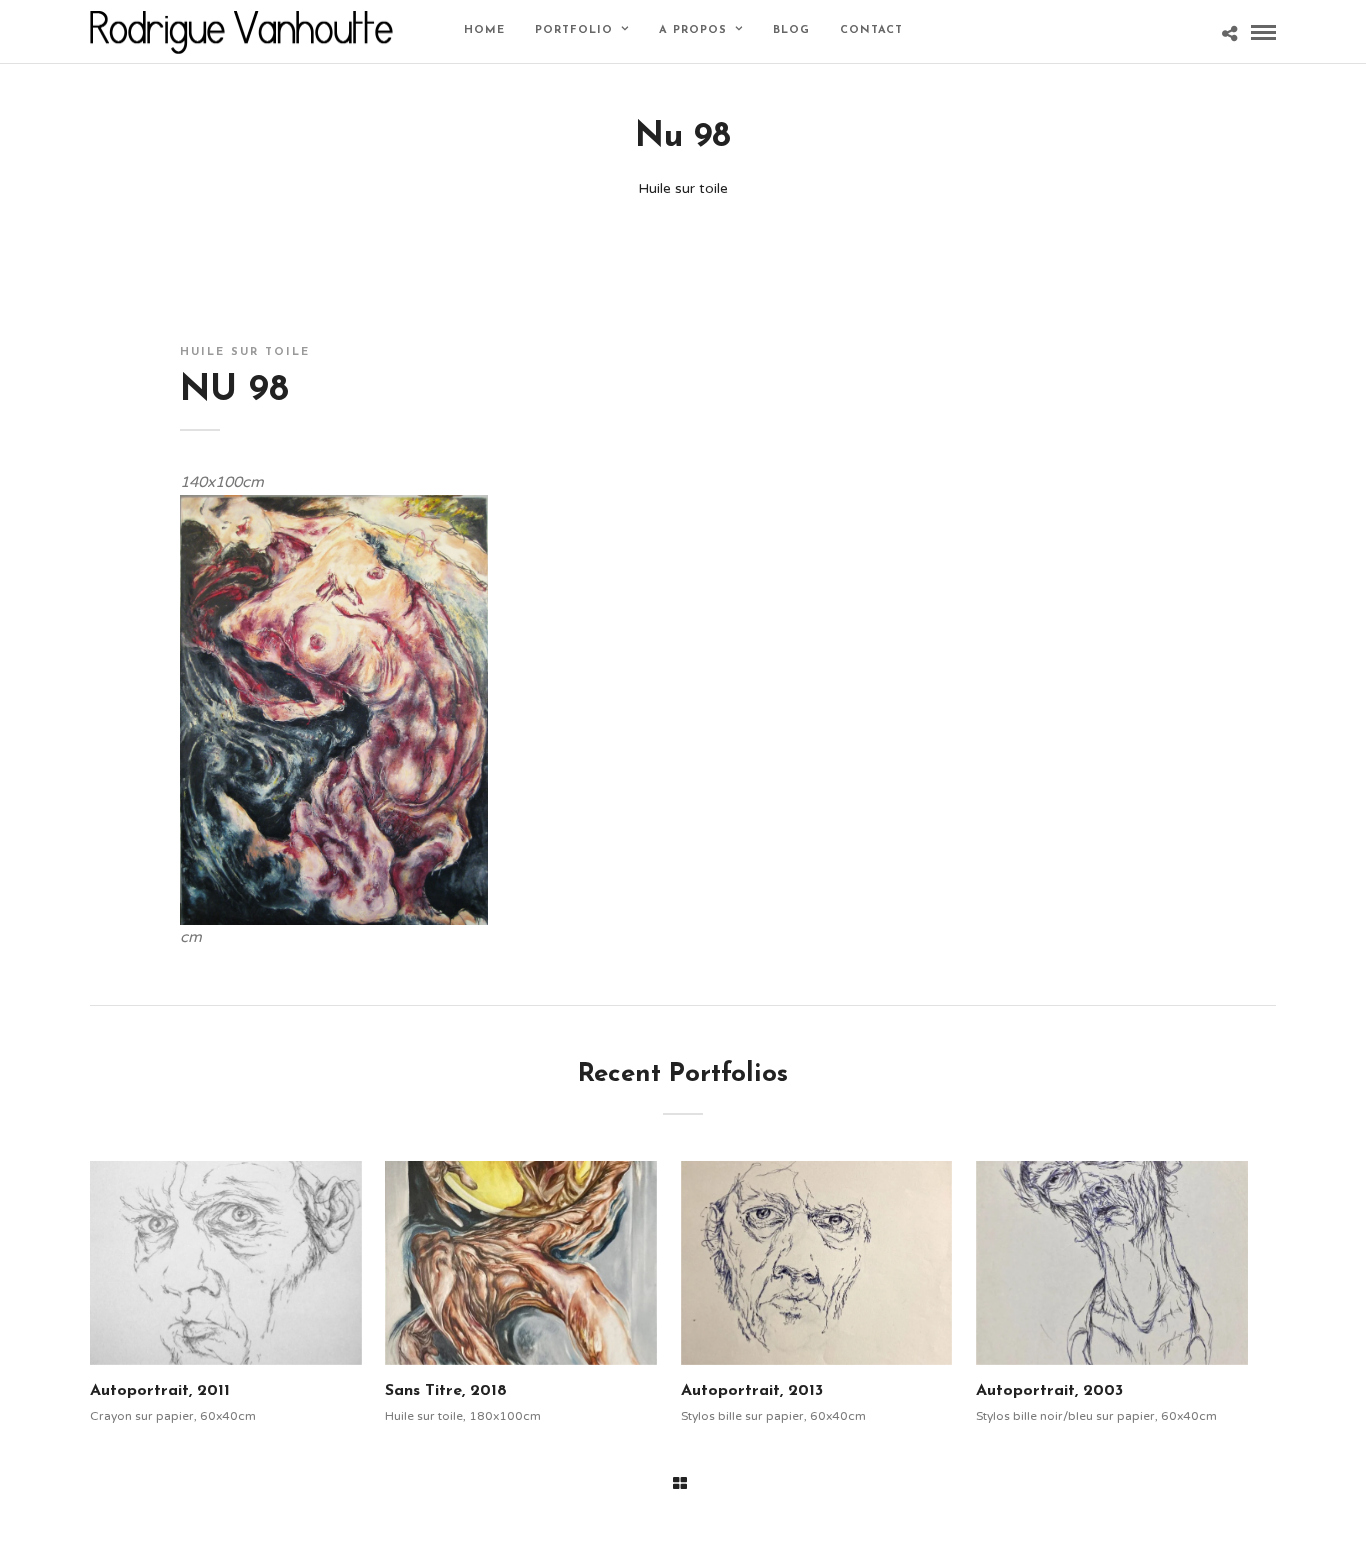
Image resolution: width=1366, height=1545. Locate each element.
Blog (791, 30)
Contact (871, 30)
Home (484, 30)
